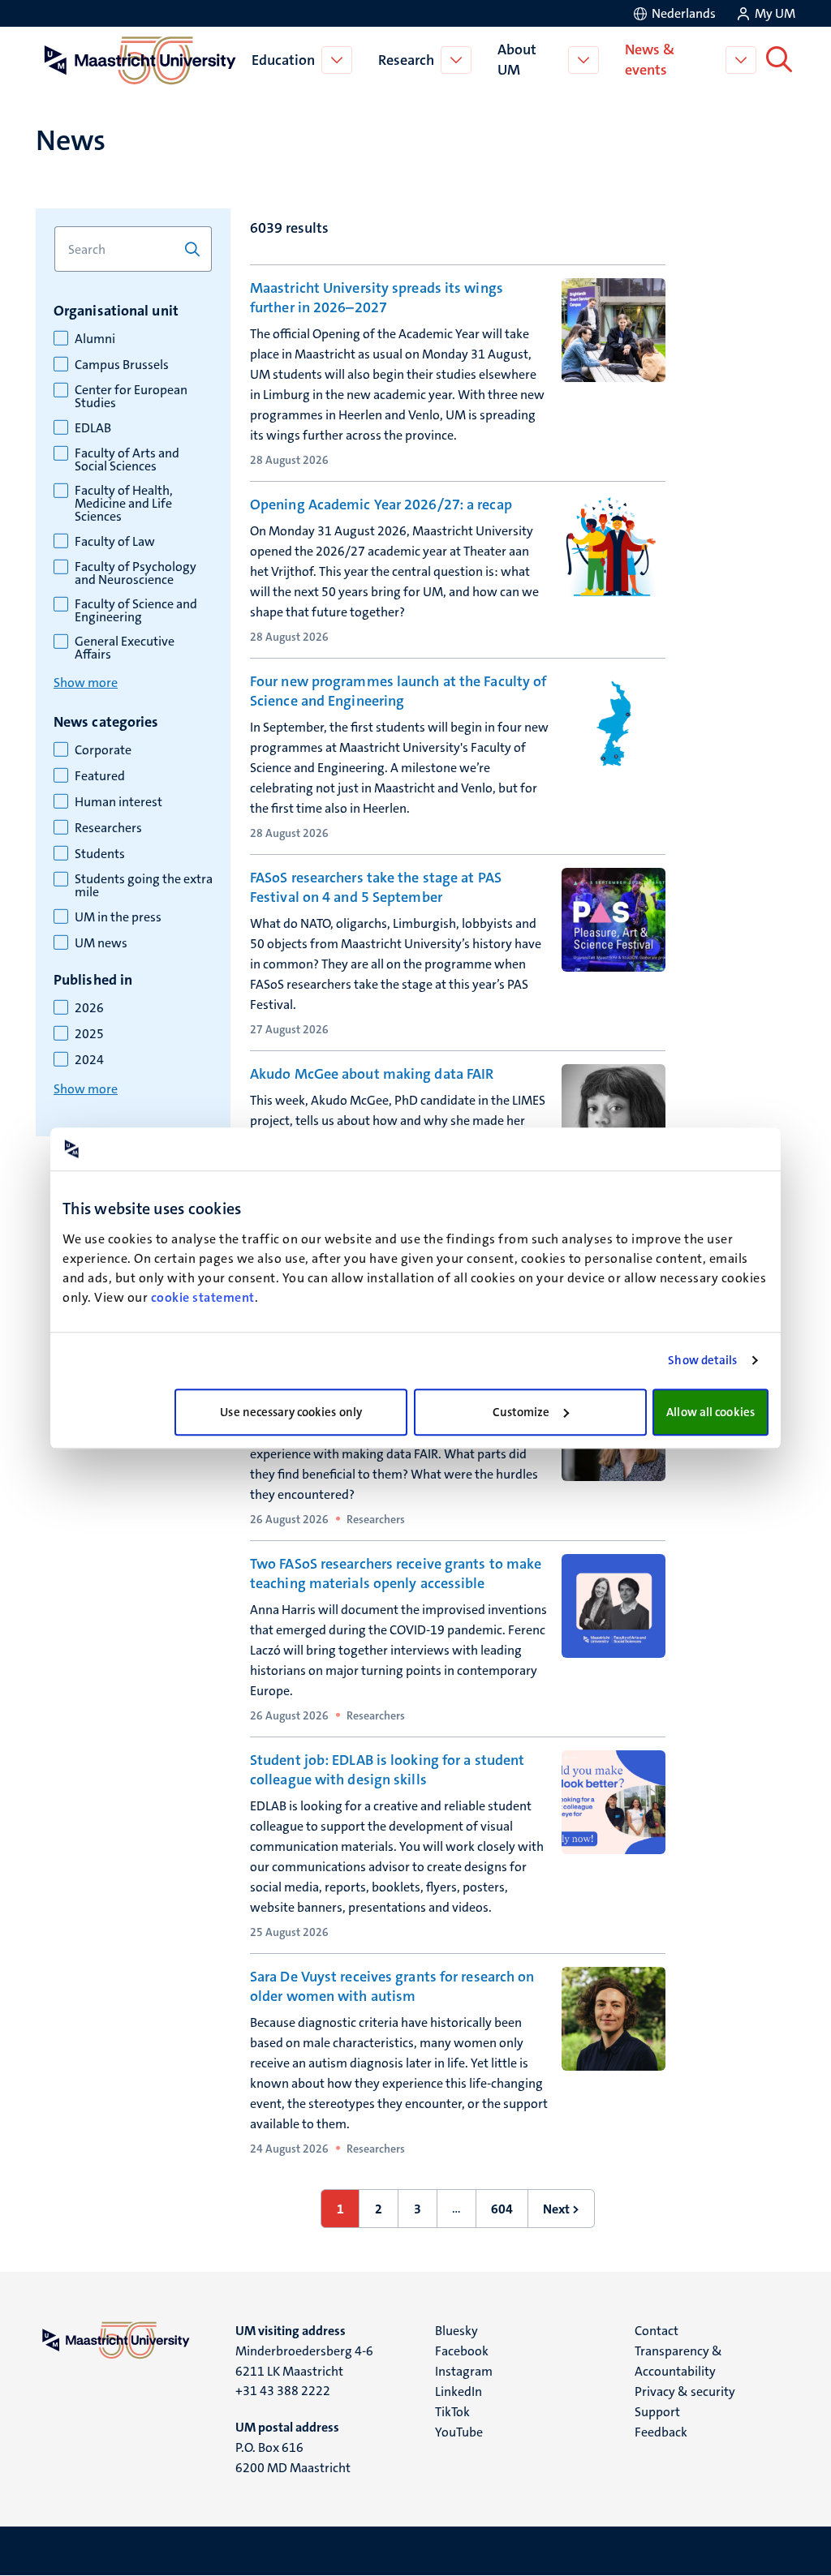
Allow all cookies (710, 1412)
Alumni (95, 339)
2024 (89, 1060)
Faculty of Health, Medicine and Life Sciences (124, 504)
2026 (89, 1008)
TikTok (452, 2412)
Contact (657, 2331)
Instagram (464, 2371)
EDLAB (93, 428)
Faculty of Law (115, 542)
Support (657, 2412)
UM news (101, 943)
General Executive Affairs (125, 648)
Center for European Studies (131, 397)
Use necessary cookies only (291, 1412)
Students (100, 854)
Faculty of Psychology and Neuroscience (136, 573)
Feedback (661, 2432)
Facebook (462, 2351)
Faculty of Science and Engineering (136, 611)
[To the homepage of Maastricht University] (140, 60)
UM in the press (118, 917)
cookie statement (203, 1297)
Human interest (118, 802)
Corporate (103, 750)
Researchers (108, 828)
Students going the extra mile (144, 886)
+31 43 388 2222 (283, 2391)
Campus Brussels (122, 365)
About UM (517, 60)
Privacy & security (685, 2391)
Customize (521, 1412)
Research (406, 60)
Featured (100, 776)
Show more (86, 683)
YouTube (459, 2432)
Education (283, 60)
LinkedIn (459, 2391)
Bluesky (456, 2331)
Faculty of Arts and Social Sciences (127, 460)
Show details (702, 1360)
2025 (89, 1034)
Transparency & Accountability (678, 2361)
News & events (650, 60)
